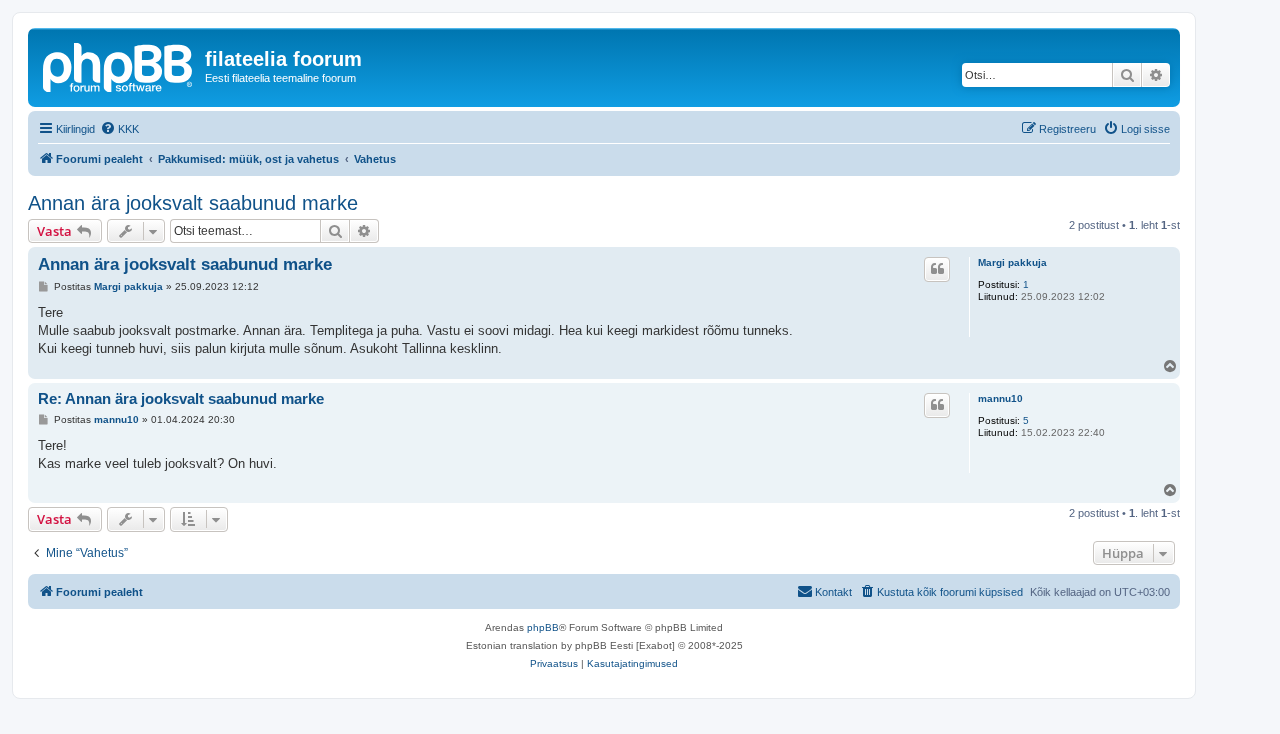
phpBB (543, 627)
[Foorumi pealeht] (119, 65)
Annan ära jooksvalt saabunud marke (193, 203)
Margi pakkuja (1012, 262)
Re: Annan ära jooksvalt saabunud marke (181, 398)
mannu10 (1000, 398)
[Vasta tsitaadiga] (937, 269)
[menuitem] (119, 129)
